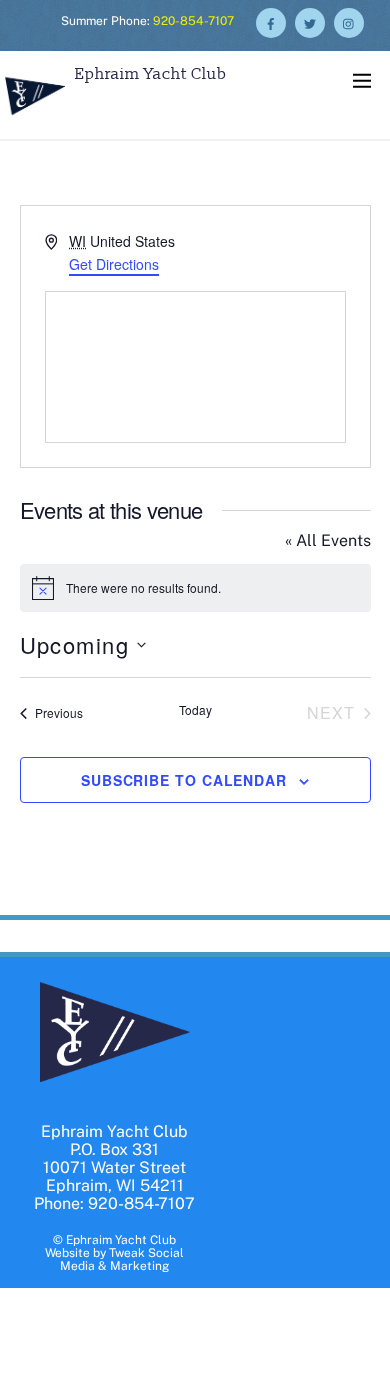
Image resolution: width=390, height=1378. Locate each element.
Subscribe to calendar (184, 780)
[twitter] (310, 21)
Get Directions (114, 264)
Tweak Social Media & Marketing (122, 1259)
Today (195, 710)
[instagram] (349, 21)
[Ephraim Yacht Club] (35, 117)
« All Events (328, 540)
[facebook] (271, 21)
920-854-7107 (193, 21)
